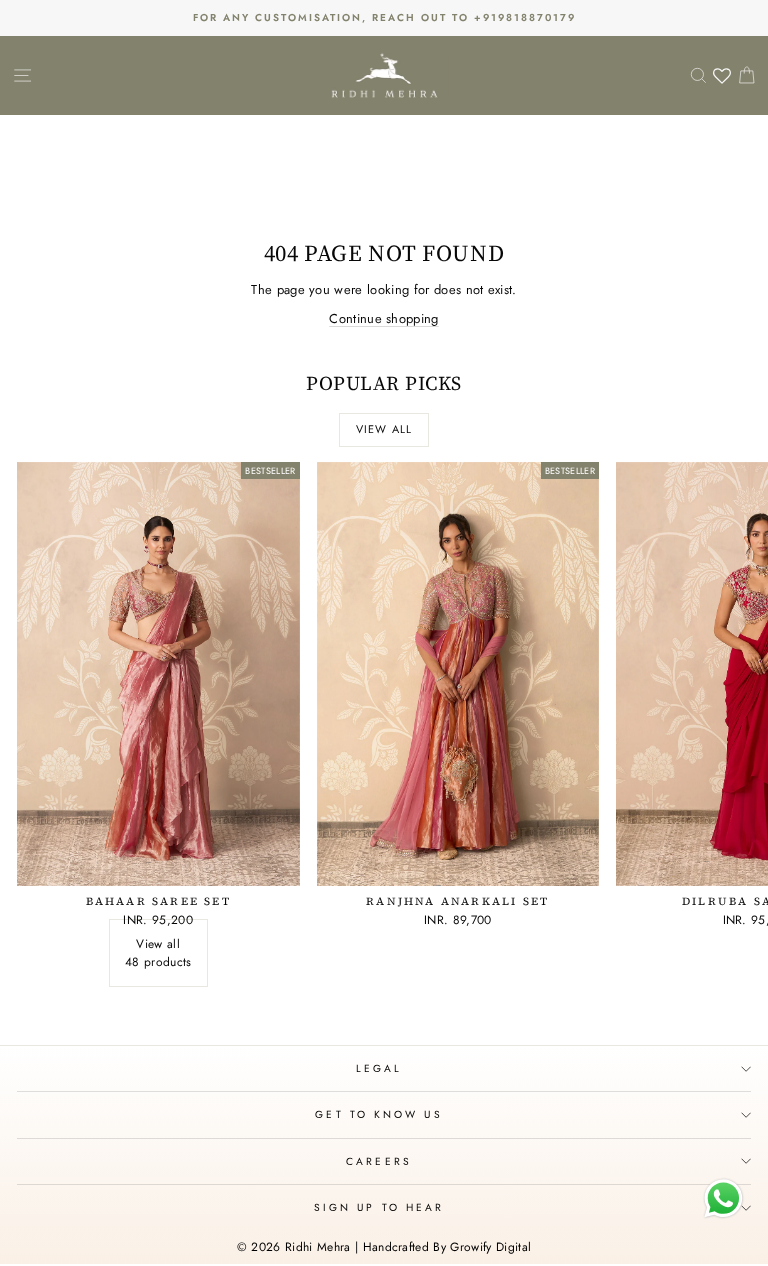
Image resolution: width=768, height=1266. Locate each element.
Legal (379, 1068)
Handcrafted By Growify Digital (447, 1247)
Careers (379, 1161)
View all (384, 429)
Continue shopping (383, 318)
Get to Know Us (378, 1114)
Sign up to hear (379, 1207)
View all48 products (158, 953)
